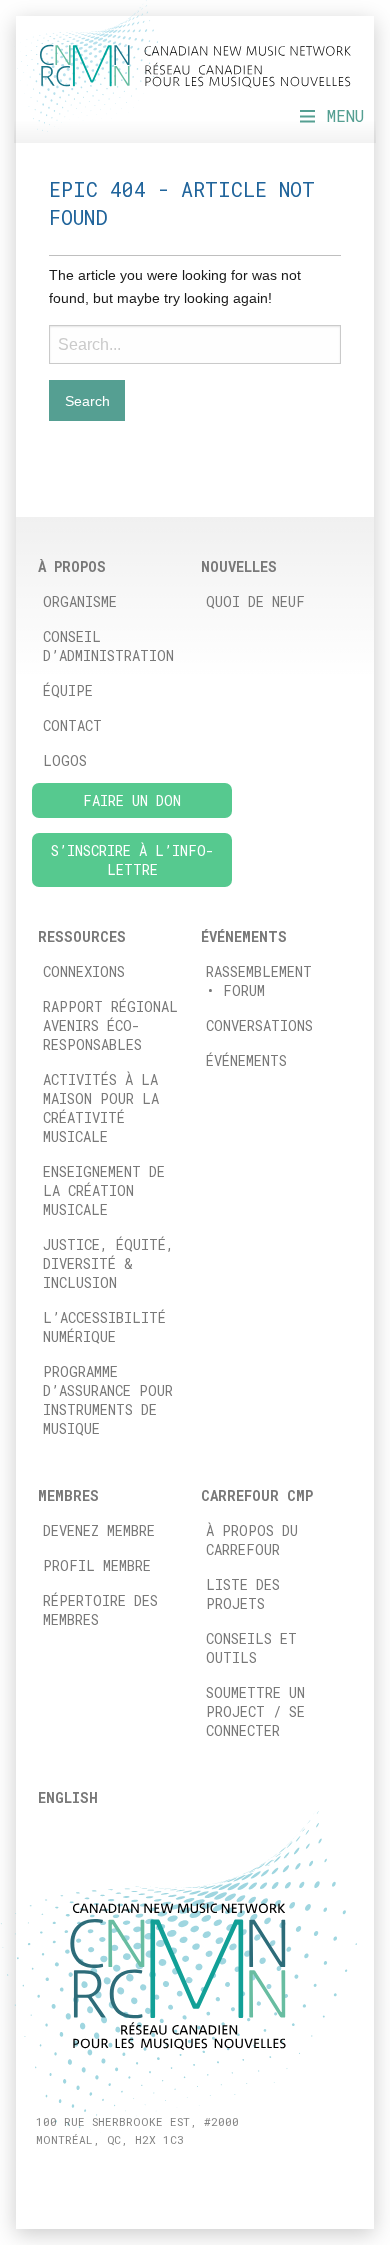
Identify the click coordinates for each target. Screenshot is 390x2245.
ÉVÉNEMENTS (244, 936)
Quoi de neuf (255, 601)
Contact (72, 725)
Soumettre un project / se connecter (255, 1711)
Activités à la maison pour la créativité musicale (101, 1108)
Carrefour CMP (257, 1495)
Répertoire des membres (100, 1610)
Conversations (259, 1025)
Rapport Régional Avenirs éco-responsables (110, 1025)
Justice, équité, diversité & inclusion (108, 1263)
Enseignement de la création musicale (104, 1190)
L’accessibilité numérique (104, 1327)
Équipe (68, 690)
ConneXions (84, 971)
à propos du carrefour (252, 1540)
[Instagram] (66, 2174)
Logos (65, 760)
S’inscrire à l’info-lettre (132, 860)
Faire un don (132, 800)
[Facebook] (43, 2174)
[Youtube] (112, 2174)
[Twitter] (89, 2174)
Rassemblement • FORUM (259, 981)
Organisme (80, 601)
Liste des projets (243, 1594)
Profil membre (97, 1565)
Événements (246, 1060)
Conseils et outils (251, 1648)
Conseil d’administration (108, 646)
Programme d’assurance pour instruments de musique (108, 1400)
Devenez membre (99, 1530)
